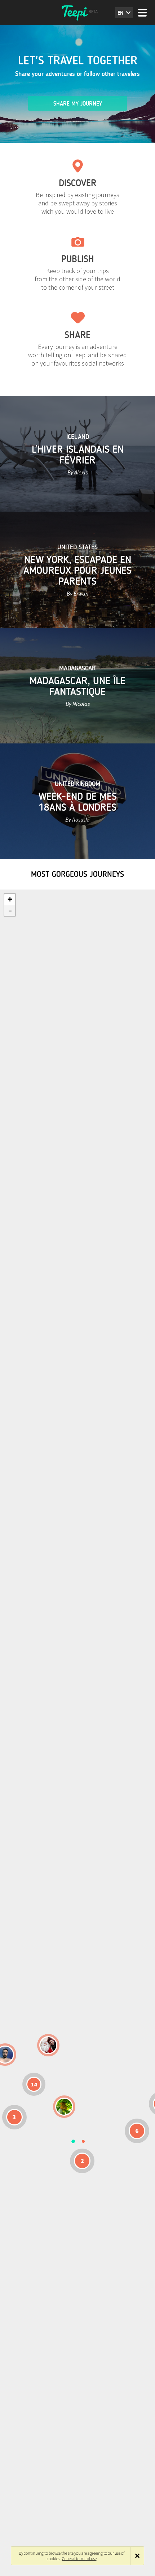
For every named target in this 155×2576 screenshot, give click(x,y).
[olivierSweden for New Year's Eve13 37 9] (48, 2045)
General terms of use (79, 2558)
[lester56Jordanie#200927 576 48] (64, 2107)
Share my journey (78, 104)
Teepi (77, 13)
